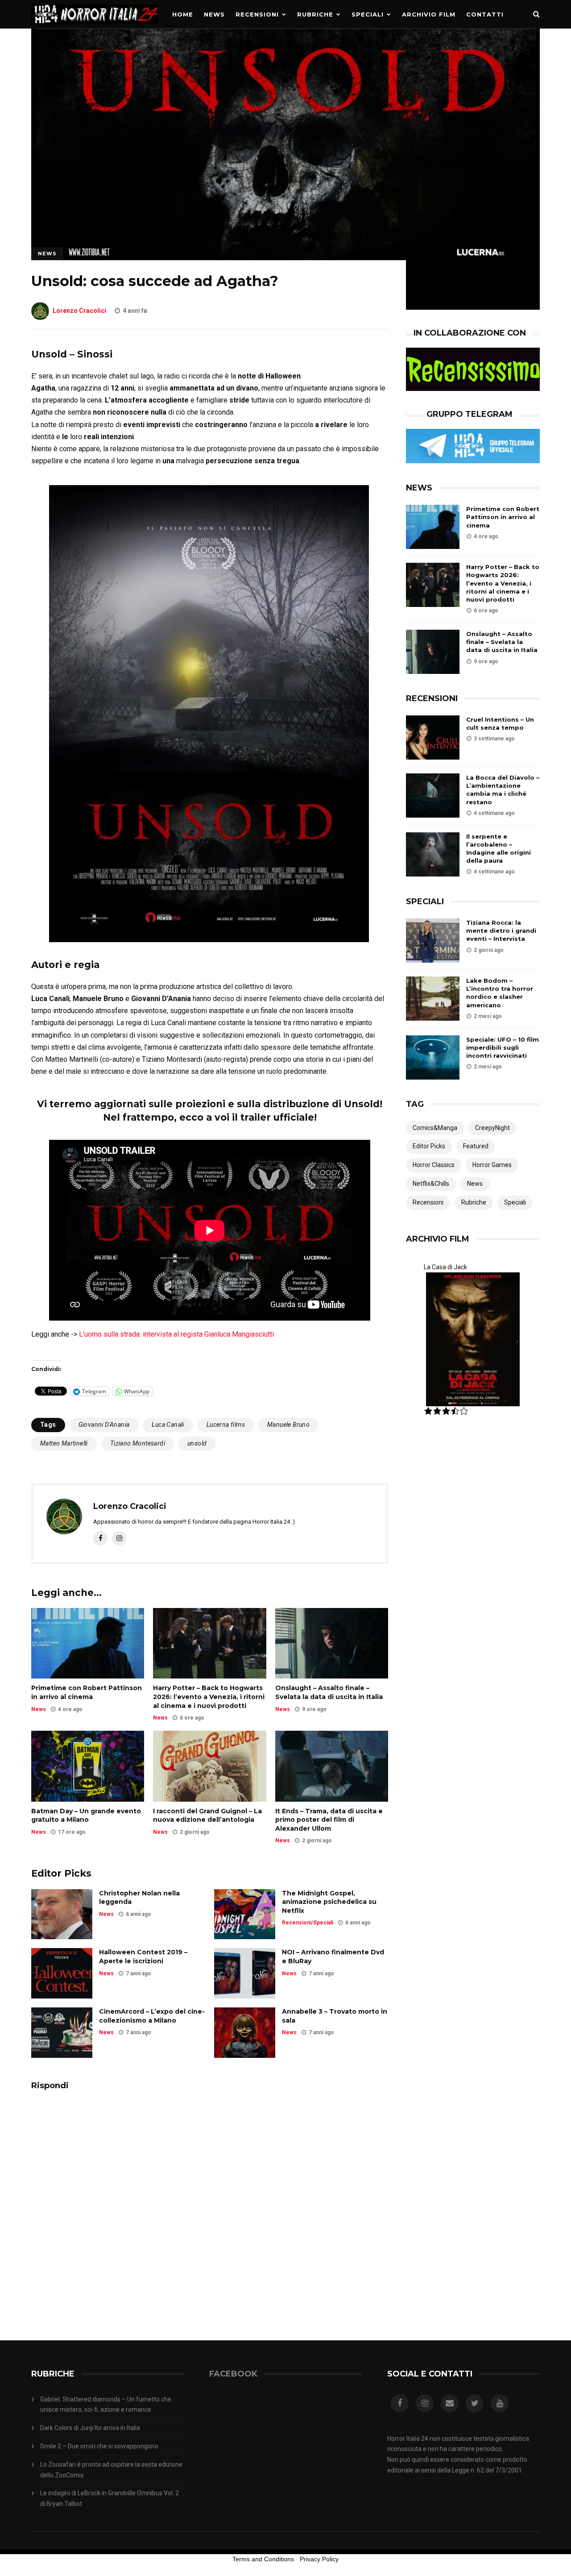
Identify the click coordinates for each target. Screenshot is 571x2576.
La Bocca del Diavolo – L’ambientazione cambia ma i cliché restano (503, 790)
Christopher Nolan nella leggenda (139, 1898)
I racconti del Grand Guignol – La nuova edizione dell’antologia (207, 1816)
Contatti (485, 14)
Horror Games (492, 1165)
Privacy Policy (319, 2559)
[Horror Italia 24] (95, 26)
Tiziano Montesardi (138, 1443)
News (214, 14)
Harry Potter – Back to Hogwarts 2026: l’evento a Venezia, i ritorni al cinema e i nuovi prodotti (209, 1697)
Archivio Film (429, 14)
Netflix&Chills (431, 1184)
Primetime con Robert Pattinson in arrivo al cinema (87, 1692)
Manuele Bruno (288, 1425)
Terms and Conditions (263, 2559)
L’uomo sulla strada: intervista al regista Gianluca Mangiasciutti (176, 1334)
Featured (476, 1146)
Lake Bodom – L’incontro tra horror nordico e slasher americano (500, 993)
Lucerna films (226, 1425)
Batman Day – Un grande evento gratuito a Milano (86, 1816)
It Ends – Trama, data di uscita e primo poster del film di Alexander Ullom (329, 1820)
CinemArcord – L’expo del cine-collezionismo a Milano (152, 2016)
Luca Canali (168, 1425)
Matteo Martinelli (64, 1443)
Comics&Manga (435, 1128)
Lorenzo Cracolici (79, 311)
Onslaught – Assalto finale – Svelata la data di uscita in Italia (329, 1692)
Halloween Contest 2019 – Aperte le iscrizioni (143, 1957)
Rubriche (315, 14)
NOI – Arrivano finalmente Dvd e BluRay (333, 1957)
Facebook (233, 2374)
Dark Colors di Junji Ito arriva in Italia (90, 2428)
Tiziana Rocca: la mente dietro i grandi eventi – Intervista (501, 931)
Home (183, 14)
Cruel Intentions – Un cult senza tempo (500, 723)
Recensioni (257, 14)
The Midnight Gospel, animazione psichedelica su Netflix (329, 1902)
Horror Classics (434, 1165)
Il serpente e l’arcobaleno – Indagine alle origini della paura (499, 849)
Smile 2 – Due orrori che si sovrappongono (99, 2446)
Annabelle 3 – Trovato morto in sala (335, 2016)
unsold (197, 1443)
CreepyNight (492, 1128)
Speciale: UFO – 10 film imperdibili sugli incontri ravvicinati (503, 1047)
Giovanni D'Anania (104, 1425)
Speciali (368, 14)
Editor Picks (429, 1146)
